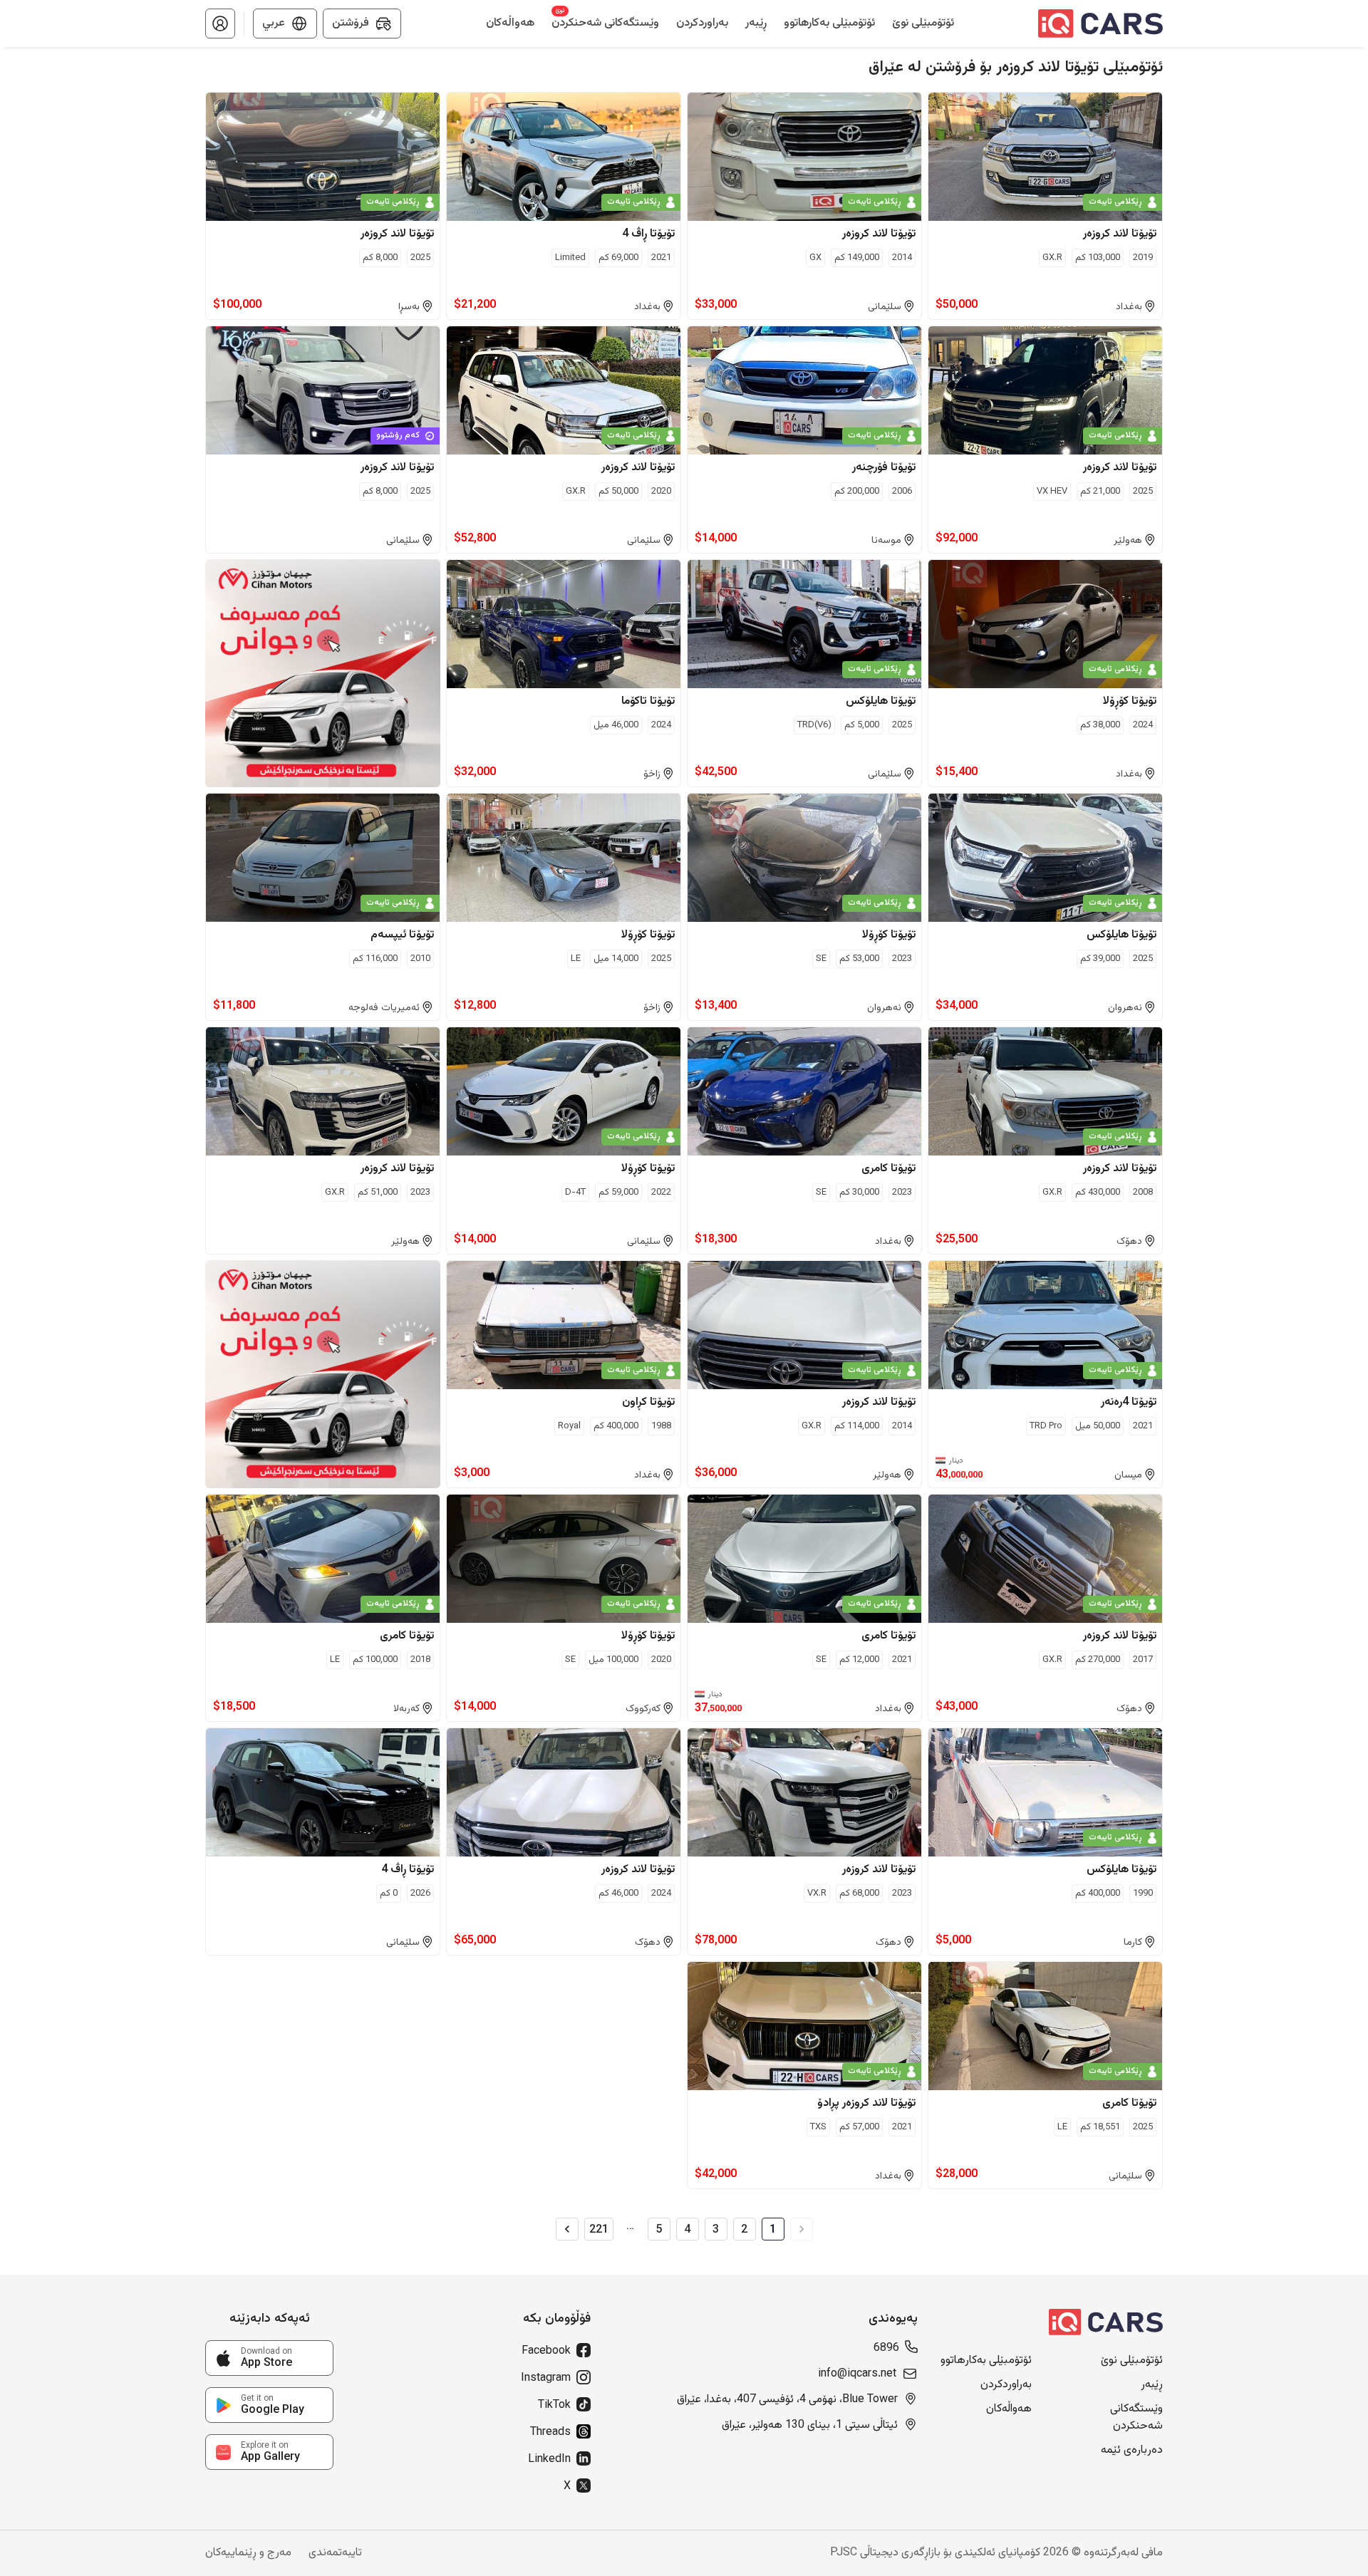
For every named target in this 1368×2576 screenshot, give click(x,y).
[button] (220, 24)
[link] (269, 2358)
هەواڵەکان (1009, 2409)
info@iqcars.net (857, 2374)
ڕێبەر (1152, 2385)
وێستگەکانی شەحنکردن (1136, 2418)
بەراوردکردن (1006, 2385)
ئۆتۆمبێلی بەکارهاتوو (986, 2361)
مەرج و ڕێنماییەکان (248, 2553)
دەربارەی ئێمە (1132, 2451)
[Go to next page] (567, 2229)
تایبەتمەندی (335, 2553)
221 (599, 2229)
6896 (886, 2349)
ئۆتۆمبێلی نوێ (1132, 2361)
